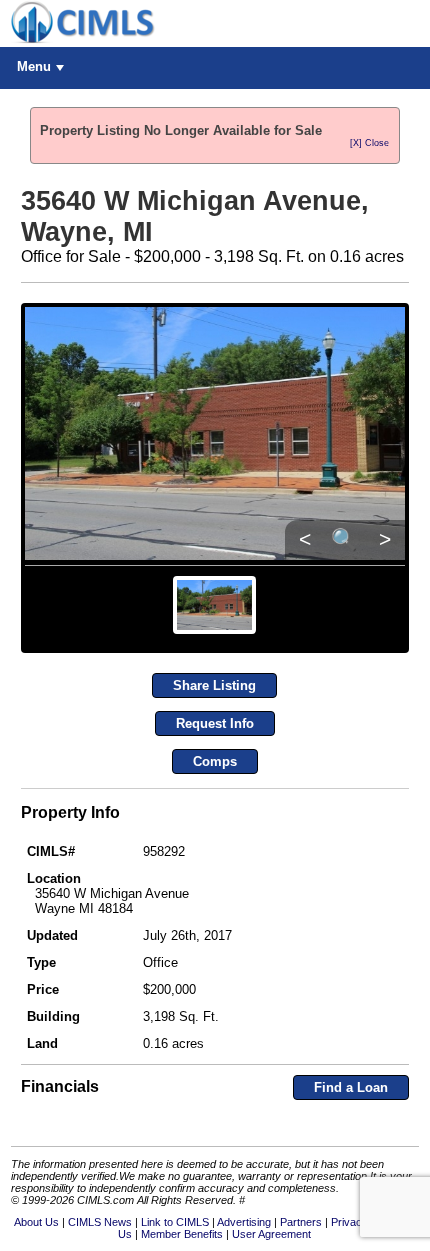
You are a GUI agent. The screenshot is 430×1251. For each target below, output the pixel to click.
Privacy (349, 1222)
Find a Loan (351, 1087)
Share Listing (214, 685)
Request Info (215, 723)
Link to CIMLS (175, 1222)
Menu (34, 66)
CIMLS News (100, 1222)
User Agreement (271, 1234)
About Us (36, 1222)
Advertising (244, 1222)
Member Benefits (182, 1234)
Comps (215, 761)
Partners (301, 1222)
